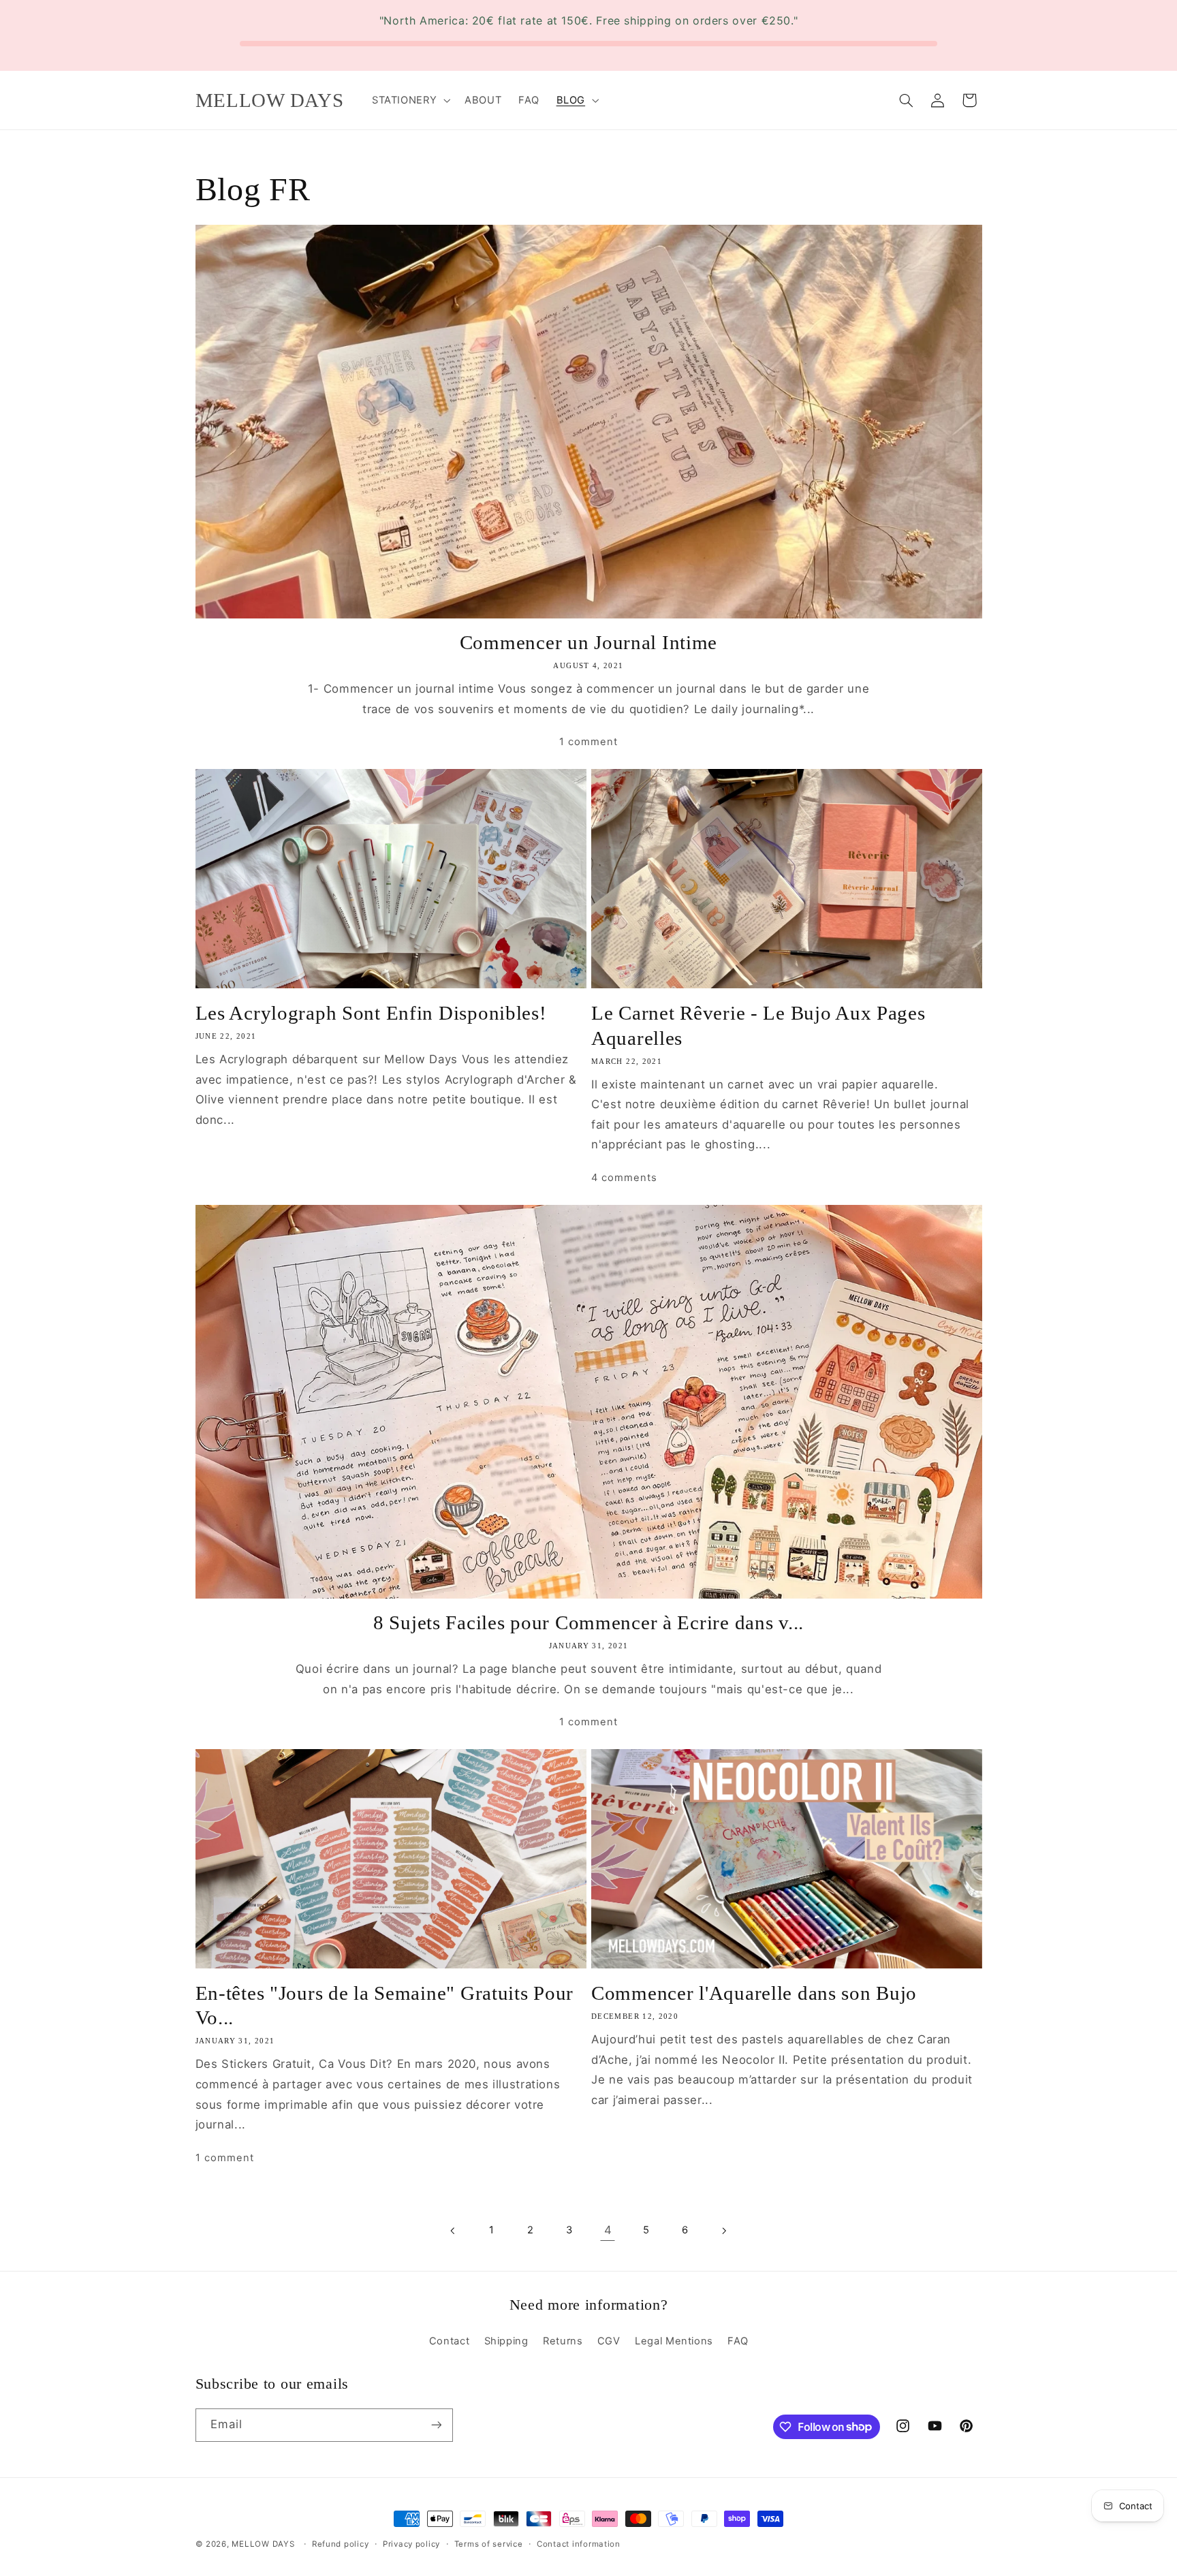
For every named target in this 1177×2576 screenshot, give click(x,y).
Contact (449, 2341)
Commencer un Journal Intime (588, 642)
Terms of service (489, 2544)
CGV (609, 2341)
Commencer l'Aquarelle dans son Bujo (754, 1993)
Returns (563, 2341)
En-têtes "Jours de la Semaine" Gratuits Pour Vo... (385, 2005)
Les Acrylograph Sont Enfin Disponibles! (371, 1013)
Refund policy (341, 2544)
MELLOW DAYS (263, 2544)
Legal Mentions (674, 2341)
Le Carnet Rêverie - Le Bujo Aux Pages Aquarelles (758, 1025)
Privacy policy (411, 2544)
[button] (409, 100)
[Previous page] (454, 2231)
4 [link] (608, 2230)
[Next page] (723, 2231)
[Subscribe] (436, 2425)
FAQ (738, 2341)
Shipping (506, 2341)
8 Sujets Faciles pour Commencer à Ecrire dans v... (588, 1622)
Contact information (579, 2544)
